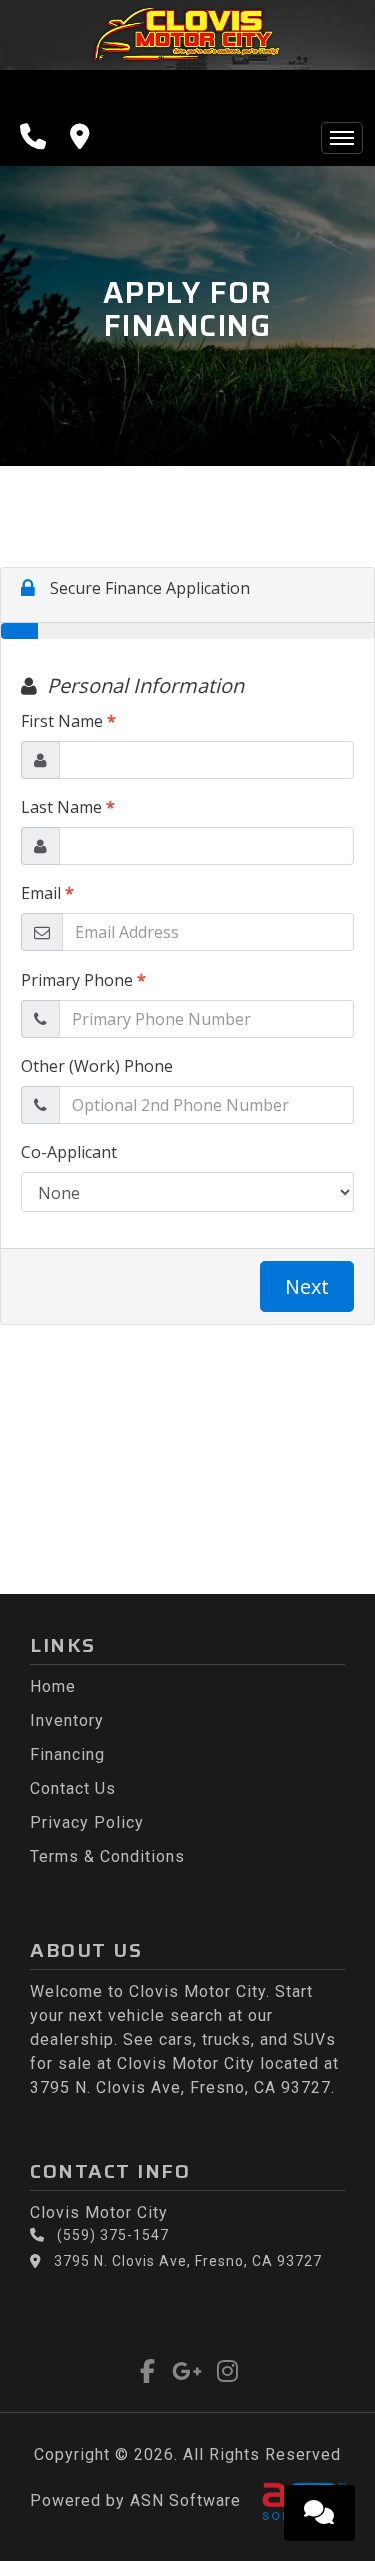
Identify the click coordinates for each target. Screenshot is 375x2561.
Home (53, 1686)
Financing (67, 1754)
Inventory (67, 1720)
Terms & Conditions (107, 1856)
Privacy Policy (87, 1822)
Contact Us (73, 1788)
